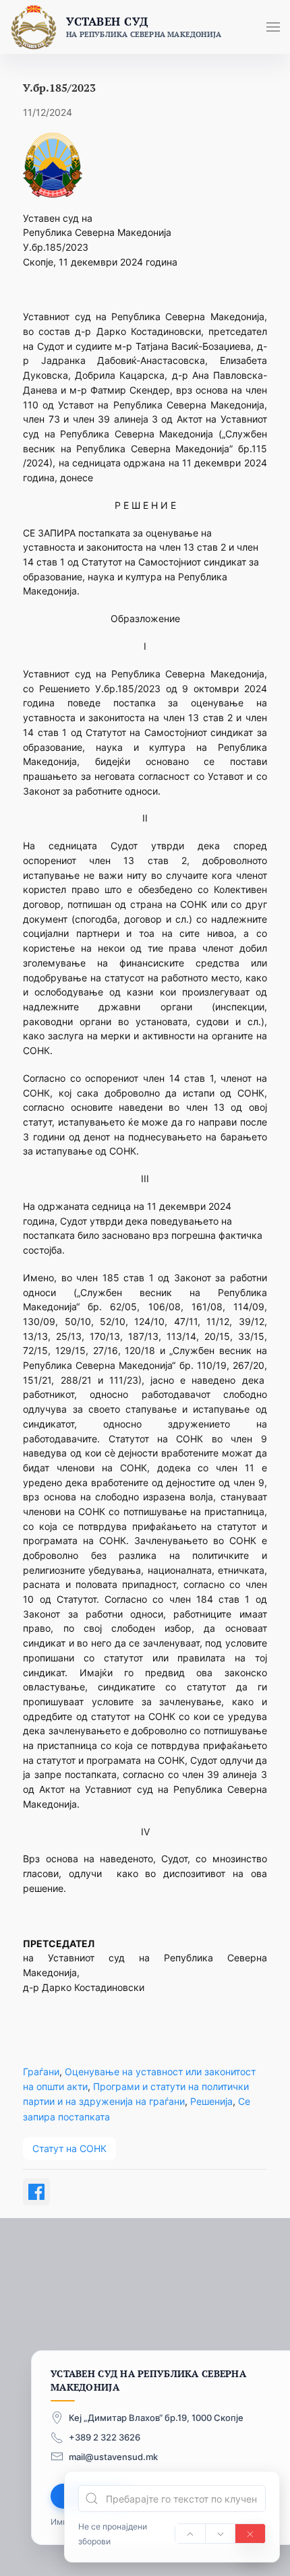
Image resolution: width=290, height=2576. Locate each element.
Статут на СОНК (69, 2148)
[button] (273, 27)
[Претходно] (190, 2534)
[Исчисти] (250, 2534)
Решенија (211, 2101)
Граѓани (41, 2072)
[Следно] (221, 2534)
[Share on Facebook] (36, 2192)
